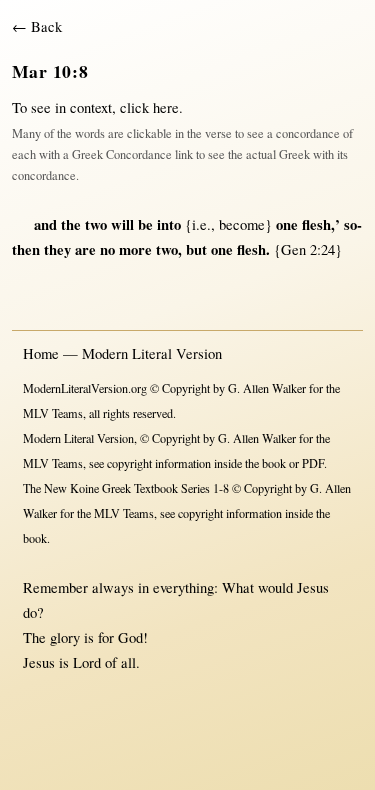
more (135, 249)
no (107, 249)
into (169, 224)
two (96, 224)
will (122, 224)
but (196, 249)
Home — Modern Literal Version (122, 353)
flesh (316, 224)
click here (149, 107)
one (287, 224)
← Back (37, 26)
